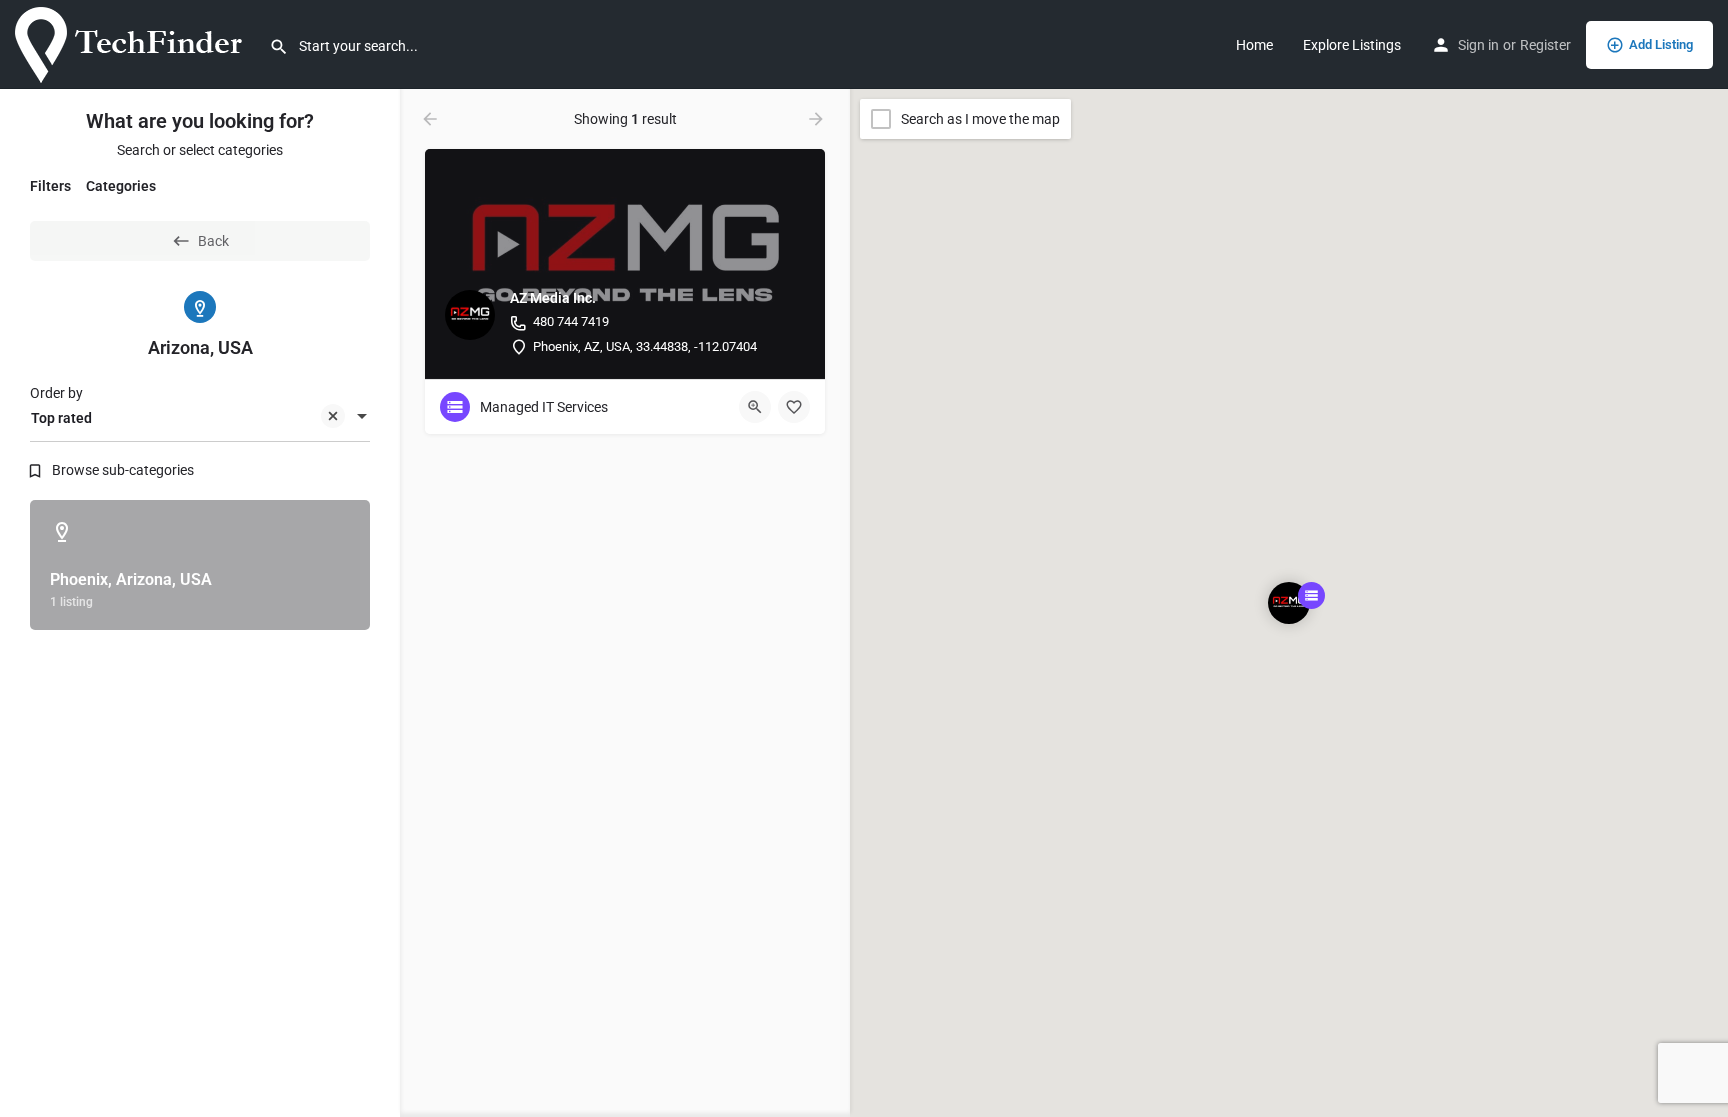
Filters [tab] (50, 186)
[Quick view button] (755, 407)
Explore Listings (1352, 45)
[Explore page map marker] (1289, 603)
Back (213, 241)
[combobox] (200, 418)
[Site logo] (134, 43)
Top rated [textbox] (61, 418)
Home (1254, 45)
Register (1545, 45)
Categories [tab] (121, 186)
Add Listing (1661, 44)
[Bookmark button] (794, 407)
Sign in (1478, 45)
